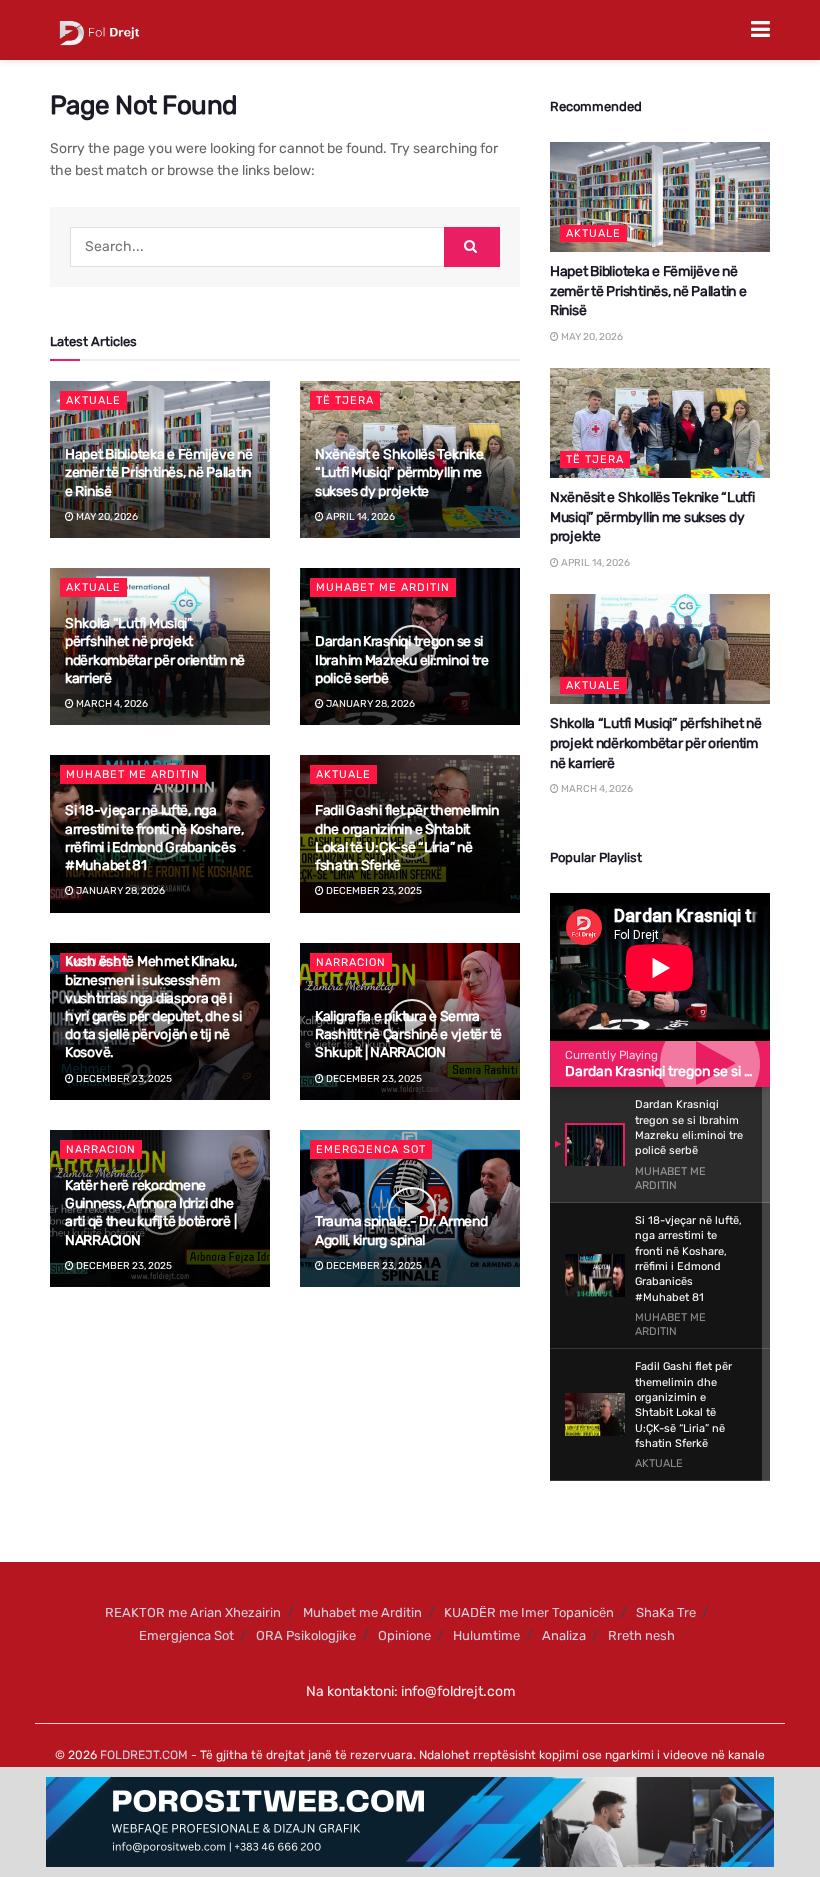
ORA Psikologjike (306, 1635)
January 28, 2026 (369, 704)
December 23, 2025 (373, 891)
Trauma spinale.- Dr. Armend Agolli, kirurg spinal (401, 1230)
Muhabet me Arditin (383, 587)
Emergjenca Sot (371, 1149)
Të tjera (345, 400)
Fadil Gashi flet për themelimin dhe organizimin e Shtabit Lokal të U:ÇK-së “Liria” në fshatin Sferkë (406, 838)
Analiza (564, 1635)
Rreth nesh (641, 1635)
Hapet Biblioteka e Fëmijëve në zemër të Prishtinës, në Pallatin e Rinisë (159, 472)
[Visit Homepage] (99, 30)
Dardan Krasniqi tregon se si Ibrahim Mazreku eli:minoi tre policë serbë (402, 659)
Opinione (404, 1635)
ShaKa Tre (666, 1612)
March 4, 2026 (111, 704)
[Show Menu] (760, 30)
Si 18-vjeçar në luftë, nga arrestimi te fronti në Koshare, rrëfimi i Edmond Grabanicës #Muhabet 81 (154, 838)
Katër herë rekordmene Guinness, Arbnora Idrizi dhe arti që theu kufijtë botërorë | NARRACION (150, 1213)
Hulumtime (486, 1635)
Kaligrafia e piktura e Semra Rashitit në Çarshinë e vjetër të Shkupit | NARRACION (408, 1034)
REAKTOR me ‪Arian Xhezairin (193, 1612)
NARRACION (351, 962)
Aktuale (93, 400)
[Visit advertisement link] (410, 1822)
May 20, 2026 (106, 517)
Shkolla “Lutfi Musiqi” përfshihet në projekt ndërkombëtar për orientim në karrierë (155, 651)
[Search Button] (472, 247)
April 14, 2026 (359, 517)
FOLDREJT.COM (144, 1755)
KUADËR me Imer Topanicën (529, 1612)
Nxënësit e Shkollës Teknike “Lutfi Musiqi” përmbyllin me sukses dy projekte (399, 472)
